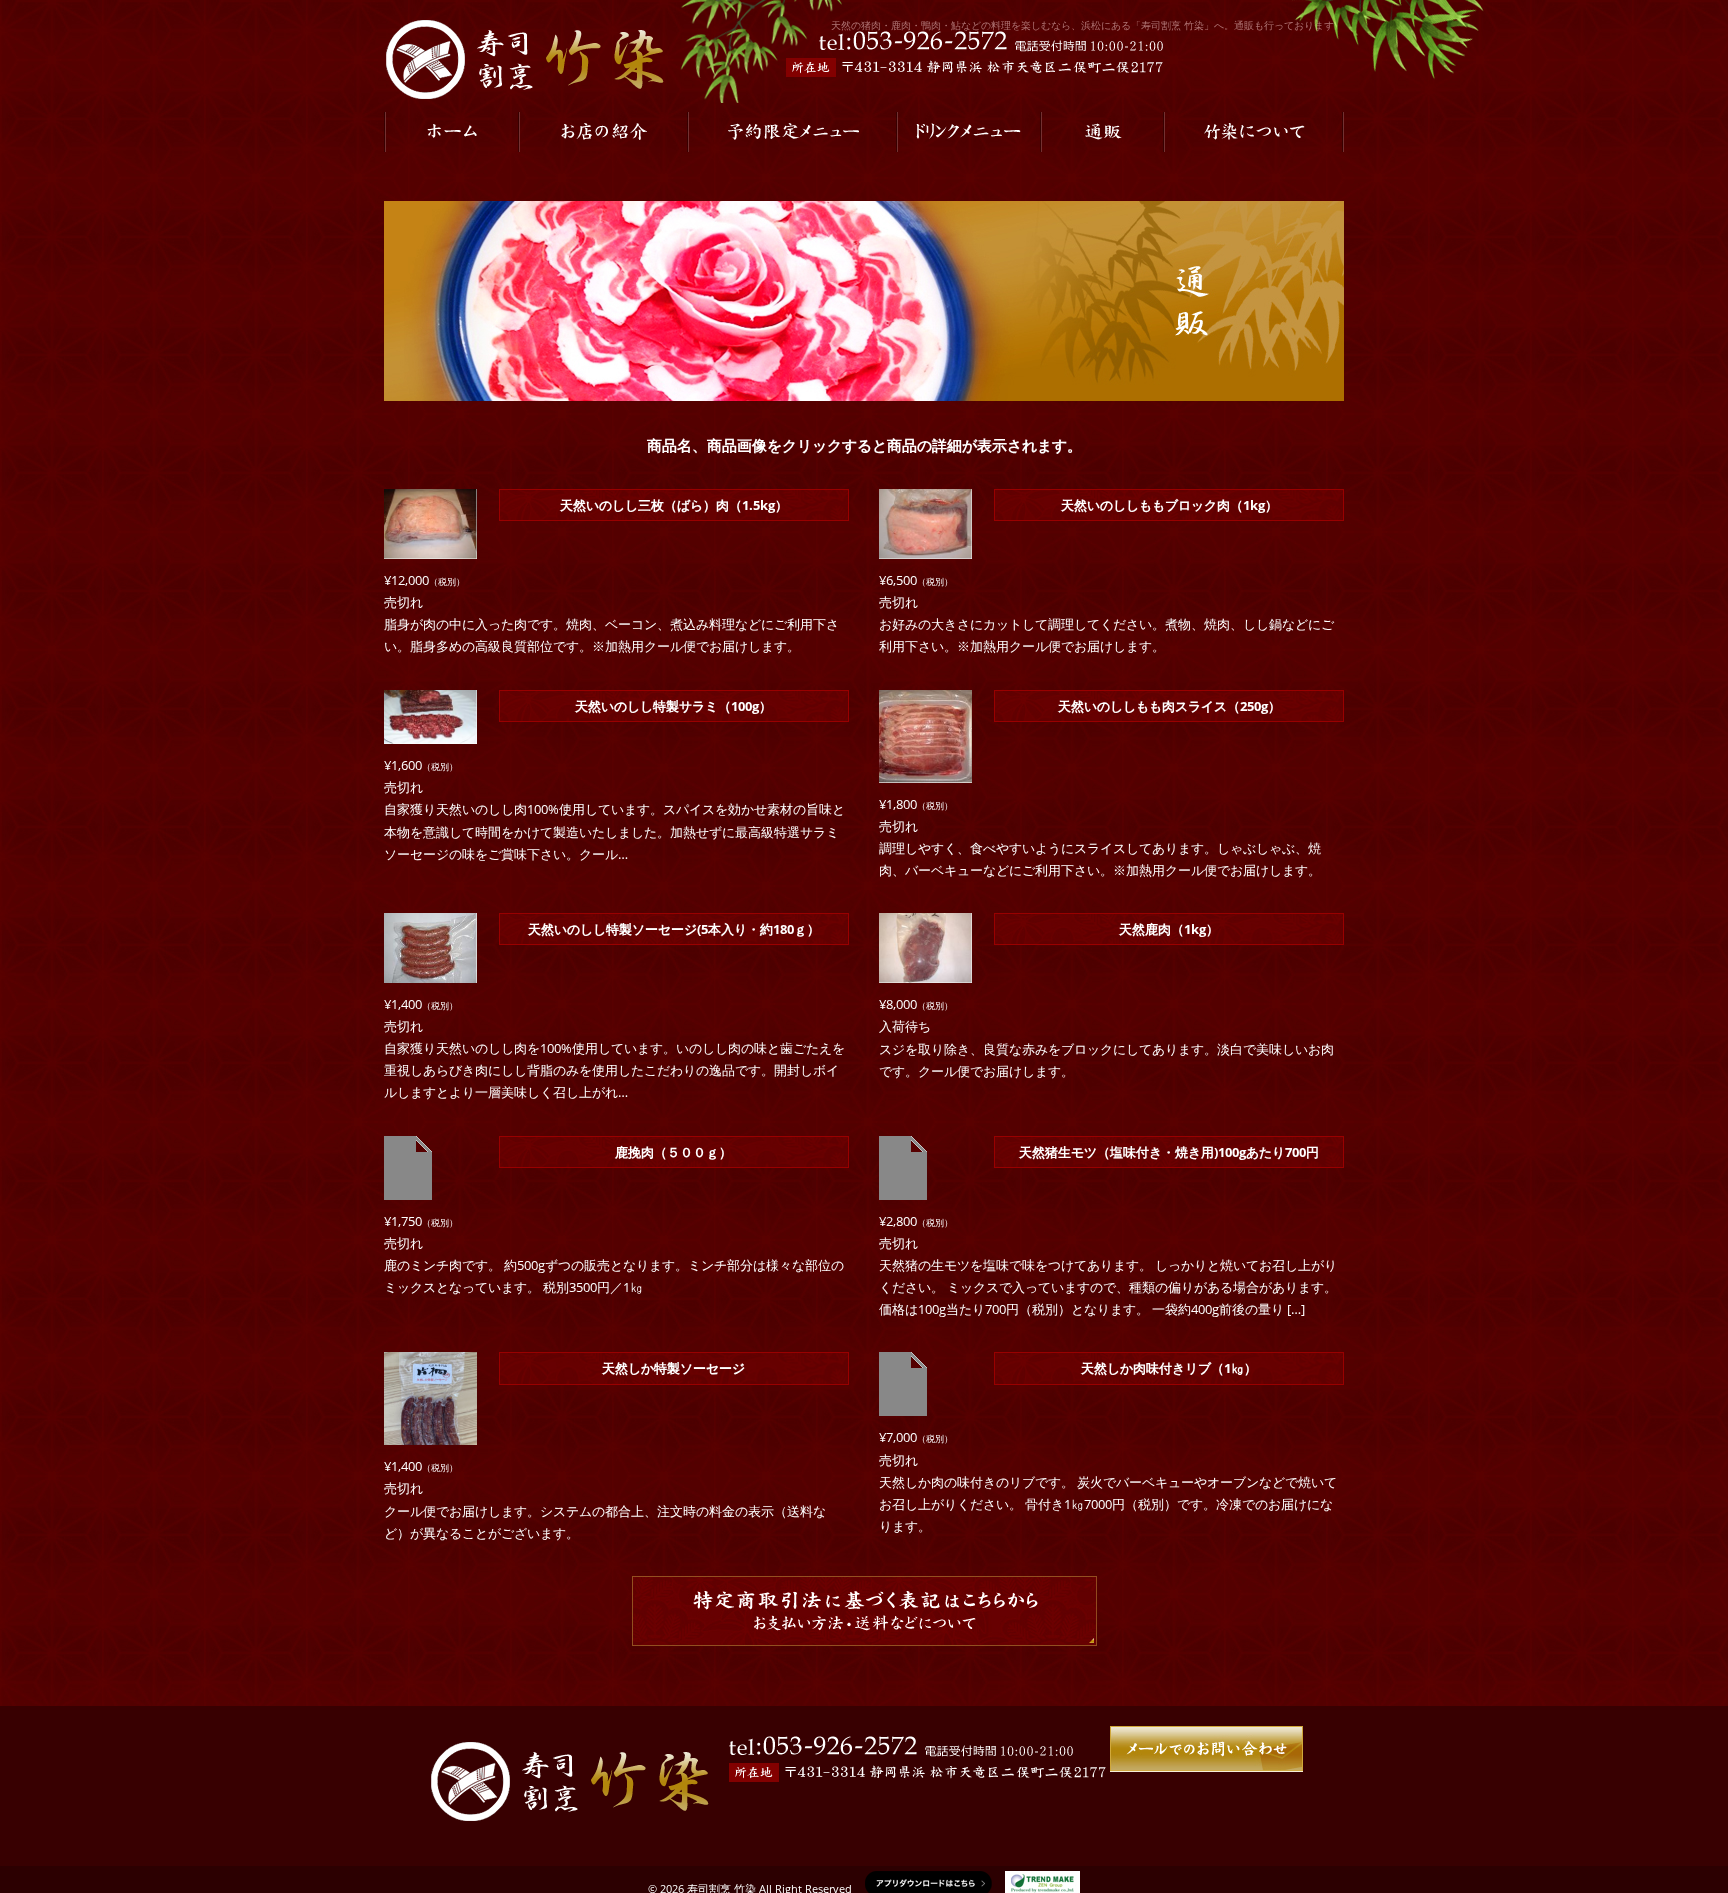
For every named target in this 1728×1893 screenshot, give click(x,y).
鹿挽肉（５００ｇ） (673, 1152)
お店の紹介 (603, 132)
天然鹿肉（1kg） (1169, 929)
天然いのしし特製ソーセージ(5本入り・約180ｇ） (674, 929)
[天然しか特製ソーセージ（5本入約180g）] (430, 1434)
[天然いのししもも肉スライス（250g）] (925, 771)
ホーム (451, 132)
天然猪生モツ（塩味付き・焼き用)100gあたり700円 (1169, 1152)
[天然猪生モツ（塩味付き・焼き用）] (903, 1188)
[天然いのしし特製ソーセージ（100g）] (430, 971)
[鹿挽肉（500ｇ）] (408, 1188)
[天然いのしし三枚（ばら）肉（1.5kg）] (430, 548)
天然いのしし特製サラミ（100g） (673, 706)
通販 (1102, 132)
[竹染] (524, 58)
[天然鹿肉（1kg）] (925, 972)
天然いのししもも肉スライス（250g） (1169, 706)
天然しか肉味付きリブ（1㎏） (1169, 1368)
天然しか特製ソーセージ (673, 1368)
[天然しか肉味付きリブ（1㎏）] (903, 1405)
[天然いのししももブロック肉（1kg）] (925, 548)
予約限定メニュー (792, 132)
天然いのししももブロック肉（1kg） (1169, 505)
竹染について (1254, 132)
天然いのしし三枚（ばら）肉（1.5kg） (674, 505)
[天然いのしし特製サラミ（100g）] (430, 733)
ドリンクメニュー (969, 132)
